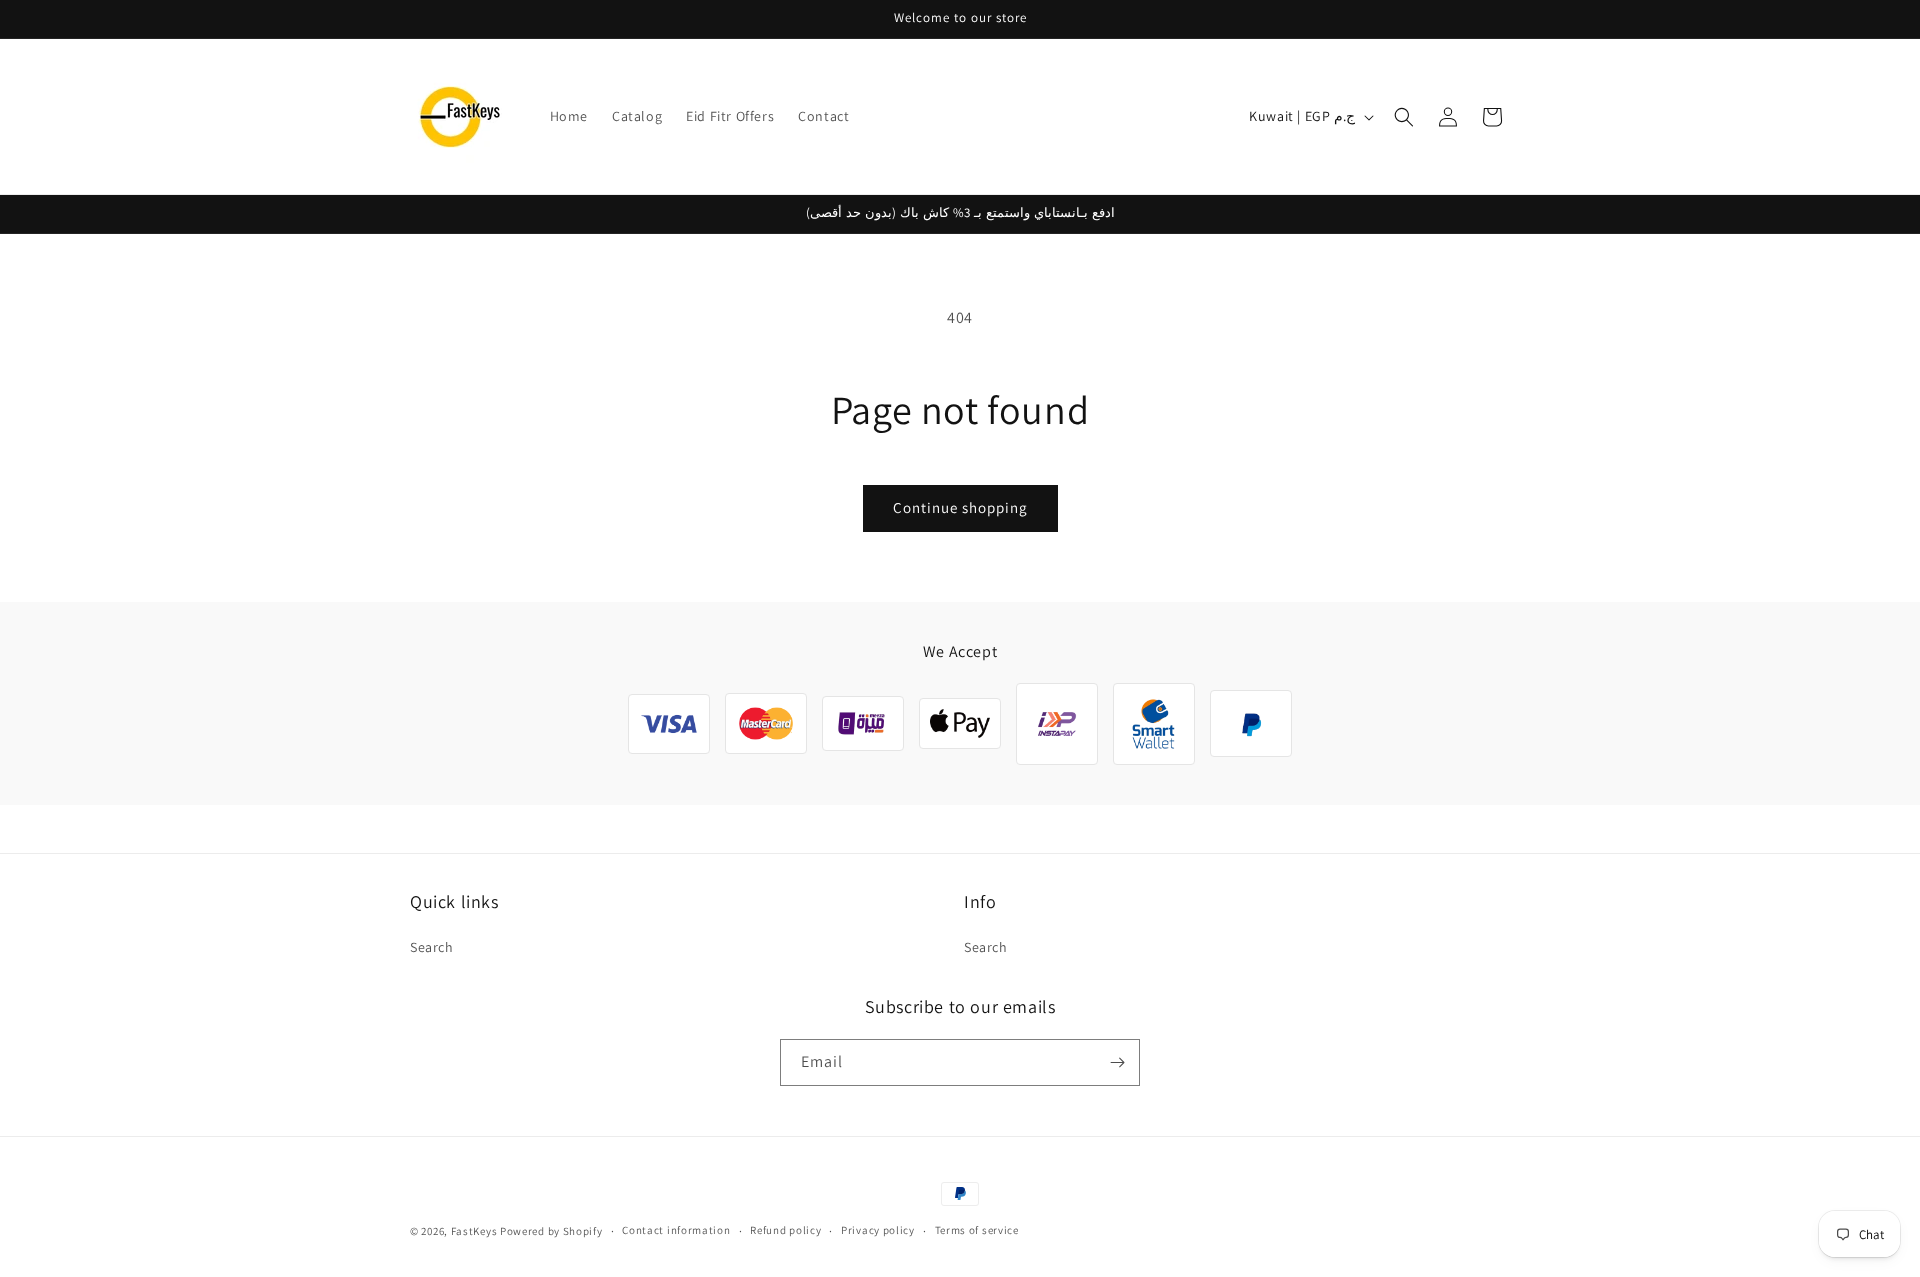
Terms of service (977, 1230)
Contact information (676, 1230)
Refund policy (785, 1230)
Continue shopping (960, 507)
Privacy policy (878, 1230)
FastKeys (474, 1231)
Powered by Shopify (551, 1231)
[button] (1404, 117)
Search (432, 947)
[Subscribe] (1117, 1062)
